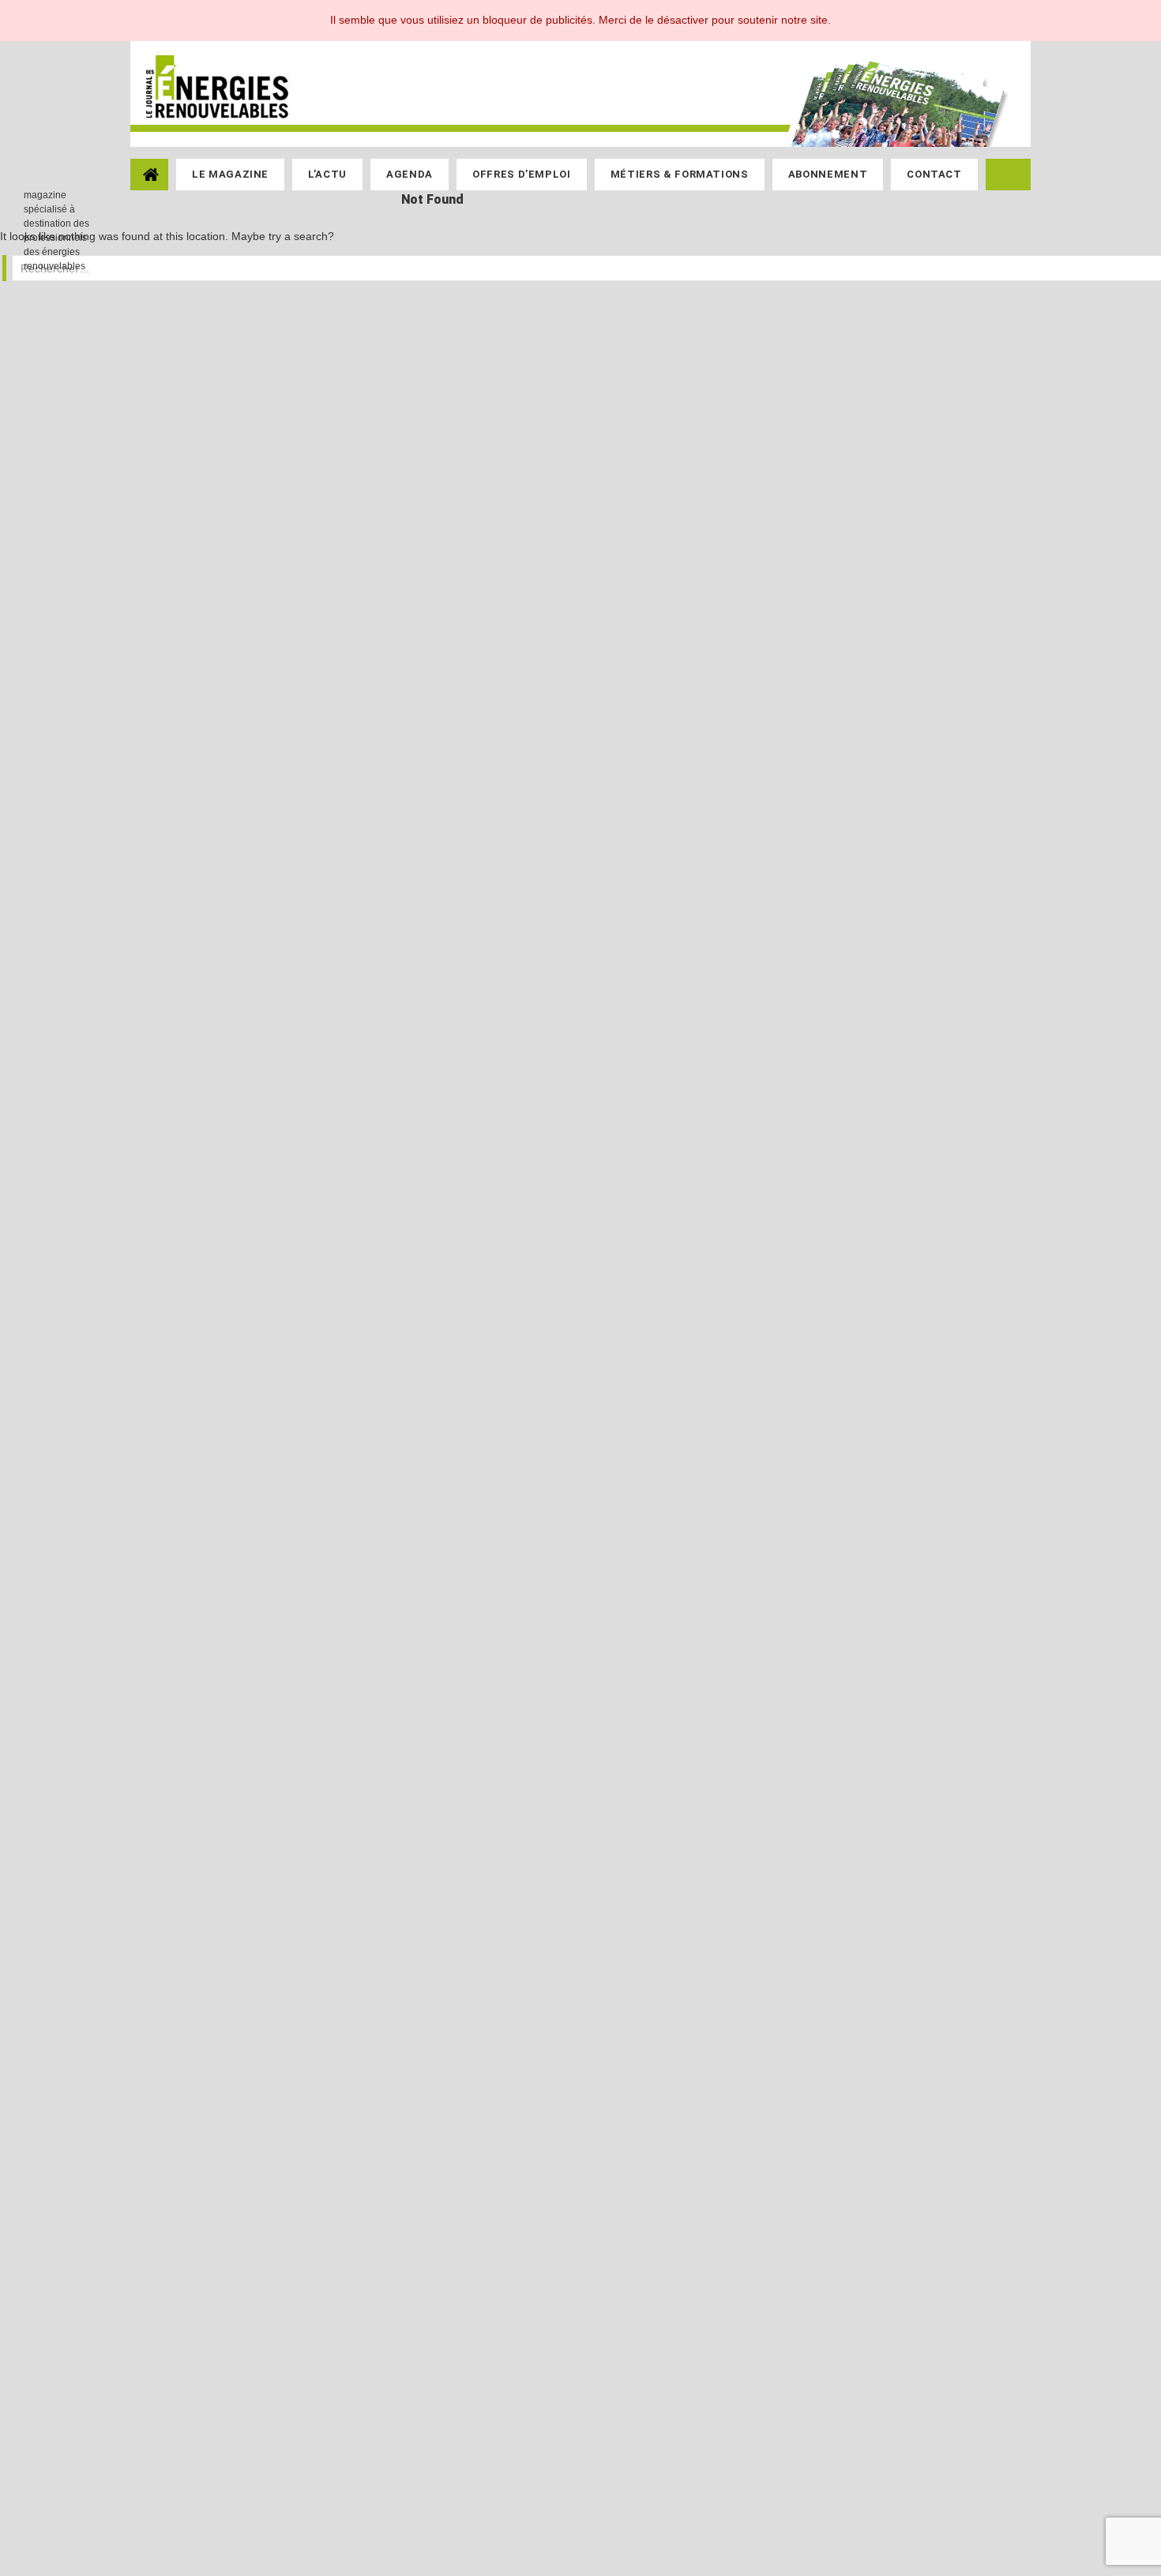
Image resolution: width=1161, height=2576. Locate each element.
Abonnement (828, 174)
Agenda (410, 174)
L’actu (327, 174)
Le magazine (230, 174)
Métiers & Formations (680, 174)
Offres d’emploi (522, 174)
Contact (934, 174)
